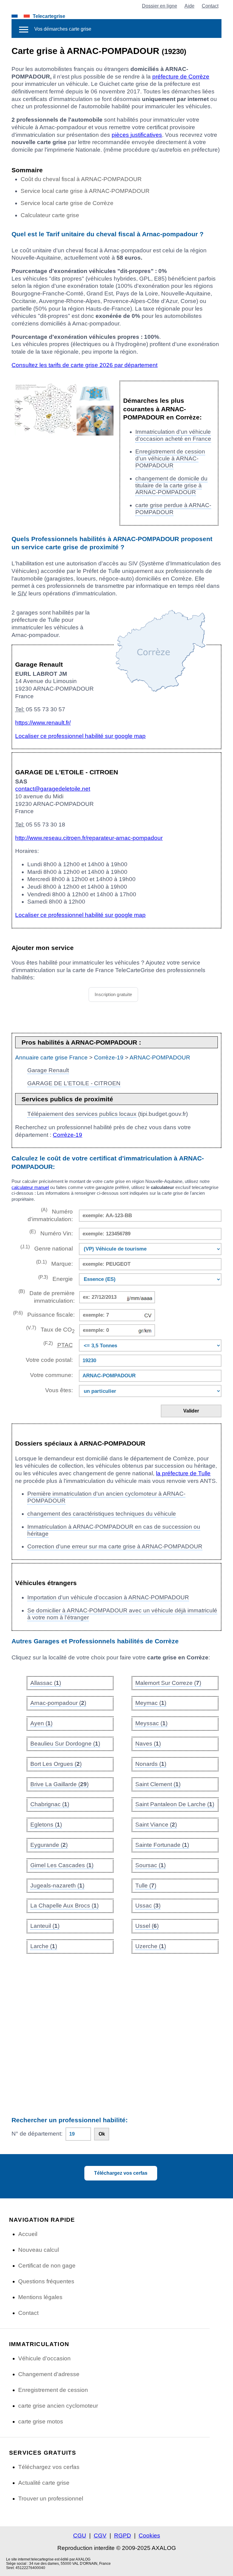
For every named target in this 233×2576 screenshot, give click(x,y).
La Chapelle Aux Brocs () (64, 1906)
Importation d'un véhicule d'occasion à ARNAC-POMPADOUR (108, 1597)
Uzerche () (151, 1946)
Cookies (149, 2536)
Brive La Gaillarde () (59, 1784)
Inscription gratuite (113, 994)
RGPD (123, 2536)
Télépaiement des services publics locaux (82, 1114)
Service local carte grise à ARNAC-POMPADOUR (85, 191)
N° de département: (37, 2134)
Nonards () (151, 1764)
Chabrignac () (50, 1804)
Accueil (28, 2234)
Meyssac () (151, 1723)
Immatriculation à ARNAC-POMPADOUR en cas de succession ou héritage (114, 1530)
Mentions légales (40, 2297)
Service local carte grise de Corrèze (67, 203)
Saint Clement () (158, 1784)
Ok (102, 2134)
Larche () (44, 1946)
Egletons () (46, 1825)
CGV (100, 2536)
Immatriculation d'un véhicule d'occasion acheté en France (173, 435)
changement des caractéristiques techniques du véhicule (102, 1514)
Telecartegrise (49, 16)
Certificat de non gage (47, 2266)
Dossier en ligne (160, 6)
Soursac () (150, 1865)
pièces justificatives (137, 135)
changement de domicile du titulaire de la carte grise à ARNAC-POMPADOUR (171, 485)
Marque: (54, 1263)
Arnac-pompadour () (58, 1703)
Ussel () (147, 1926)
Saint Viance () (156, 1825)
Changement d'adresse (49, 2374)
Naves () (148, 1744)
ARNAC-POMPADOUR (160, 1057)
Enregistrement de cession (53, 2390)
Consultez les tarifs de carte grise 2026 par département (84, 365)
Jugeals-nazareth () (57, 1886)
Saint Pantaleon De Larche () (175, 1804)
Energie (55, 1278)
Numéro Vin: (51, 1233)
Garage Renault (48, 1070)
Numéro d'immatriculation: (50, 1215)
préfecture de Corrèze (181, 77)
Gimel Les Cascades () (62, 1865)
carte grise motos (41, 2421)
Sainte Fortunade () (162, 1845)
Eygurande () (49, 1845)
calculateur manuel (30, 1187)
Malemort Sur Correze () (168, 1683)
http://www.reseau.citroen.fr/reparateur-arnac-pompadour (89, 838)
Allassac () (46, 1683)
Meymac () (151, 1703)
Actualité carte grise (44, 2483)
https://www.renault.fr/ (43, 723)
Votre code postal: (48, 1360)
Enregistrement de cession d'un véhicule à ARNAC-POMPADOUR (170, 458)
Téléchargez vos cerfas (121, 2173)
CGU (80, 2536)
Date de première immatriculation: (46, 1296)
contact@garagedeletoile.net (53, 789)
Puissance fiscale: (44, 1314)
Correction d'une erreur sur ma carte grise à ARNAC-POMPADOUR (115, 1546)
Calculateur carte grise (50, 215)
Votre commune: (50, 1375)
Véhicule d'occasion (44, 2358)
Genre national (46, 1248)
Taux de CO (50, 1330)
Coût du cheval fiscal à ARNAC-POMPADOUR (81, 179)
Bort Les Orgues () (56, 1764)
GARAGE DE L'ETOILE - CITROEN (74, 1083)
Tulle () (146, 1886)
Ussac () (148, 1906)
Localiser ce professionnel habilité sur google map (80, 736)
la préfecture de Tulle (183, 1473)
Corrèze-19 (109, 1057)
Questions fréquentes (46, 2281)
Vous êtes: (59, 1390)
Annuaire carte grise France (51, 1057)
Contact (210, 6)
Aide (189, 6)
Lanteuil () (45, 1926)
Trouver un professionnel (51, 2499)
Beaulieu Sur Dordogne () (65, 1744)
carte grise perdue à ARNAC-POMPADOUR (173, 509)
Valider (191, 1411)
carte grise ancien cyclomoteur (58, 2406)
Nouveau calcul (39, 2250)
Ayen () (41, 1723)
